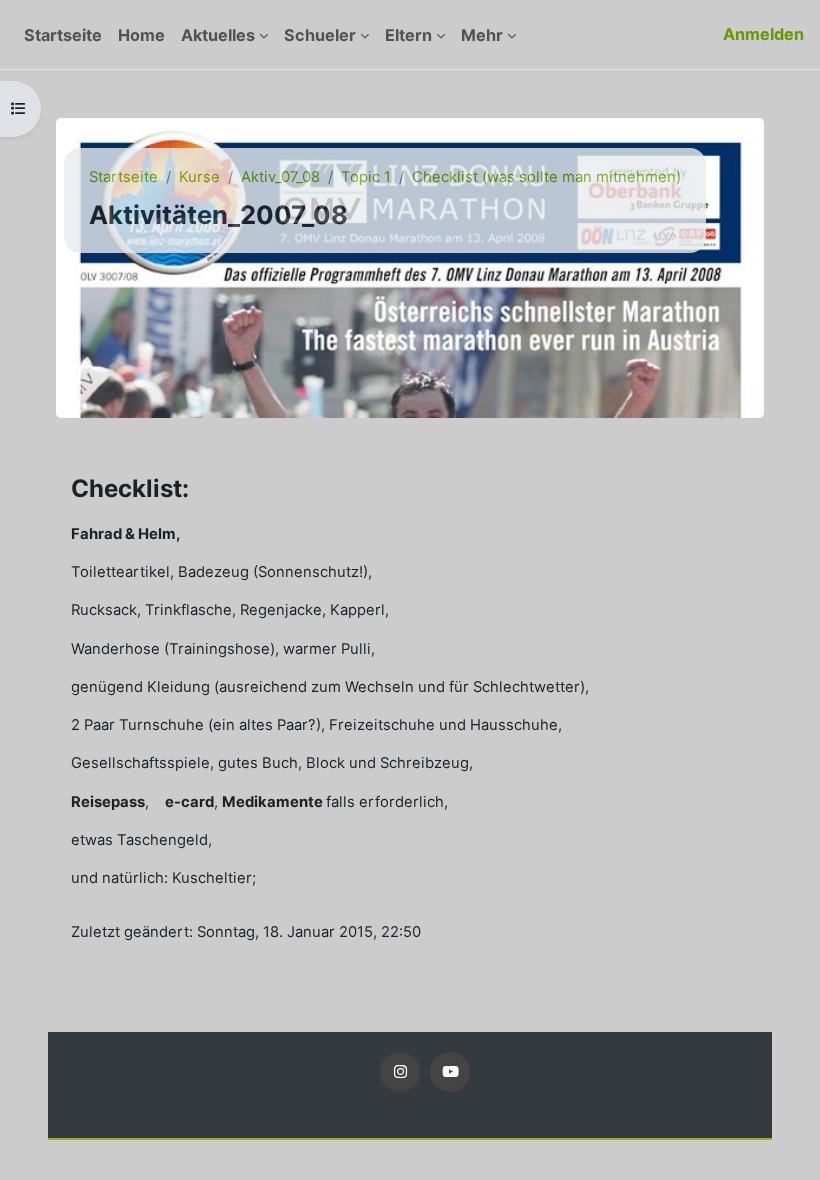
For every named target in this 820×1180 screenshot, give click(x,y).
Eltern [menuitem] (408, 35)
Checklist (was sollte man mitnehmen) (546, 177)
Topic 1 (366, 177)
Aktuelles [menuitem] (218, 35)
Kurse (199, 177)
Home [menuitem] (141, 35)
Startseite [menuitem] (63, 35)
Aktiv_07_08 (280, 177)
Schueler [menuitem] (320, 35)
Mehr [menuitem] (482, 35)
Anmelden (763, 34)
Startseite (123, 177)
